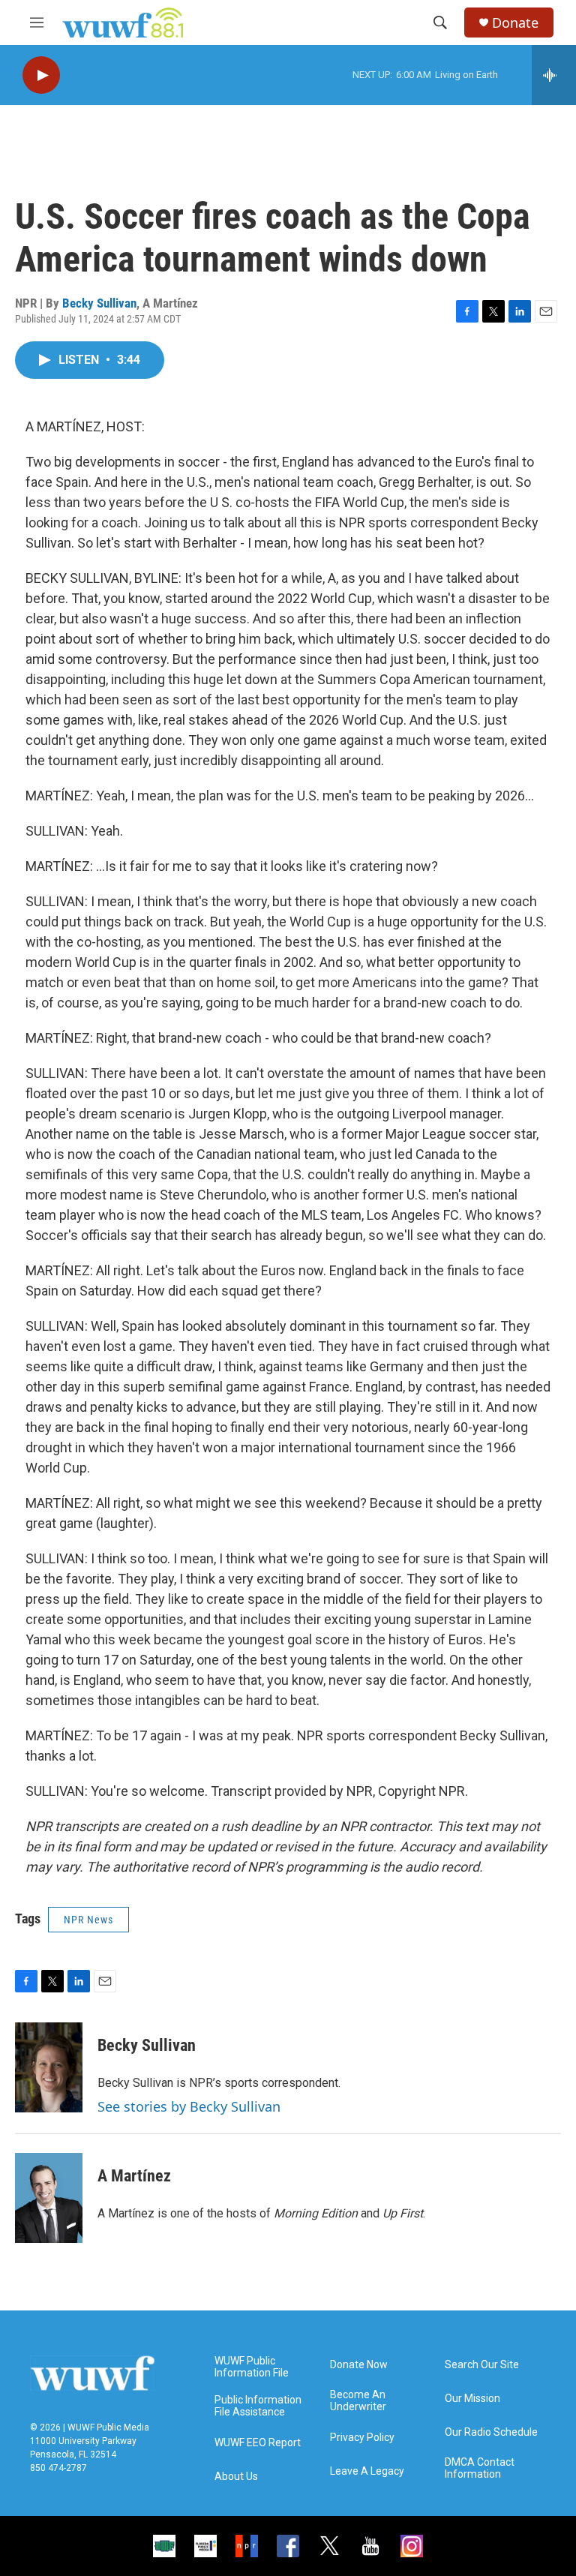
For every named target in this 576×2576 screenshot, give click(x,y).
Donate (515, 23)
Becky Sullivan (99, 303)
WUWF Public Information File (252, 2367)
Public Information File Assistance (258, 2406)
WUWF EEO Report (258, 2443)
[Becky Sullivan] (49, 2067)
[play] (41, 75)
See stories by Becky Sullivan (189, 2106)
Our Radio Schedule (491, 2432)
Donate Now (359, 2365)
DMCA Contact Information (480, 2468)
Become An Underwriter (358, 2401)
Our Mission (472, 2399)
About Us (236, 2477)
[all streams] (554, 75)
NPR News (88, 1920)
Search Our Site (482, 2365)
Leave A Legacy (367, 2471)
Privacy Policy (362, 2438)
